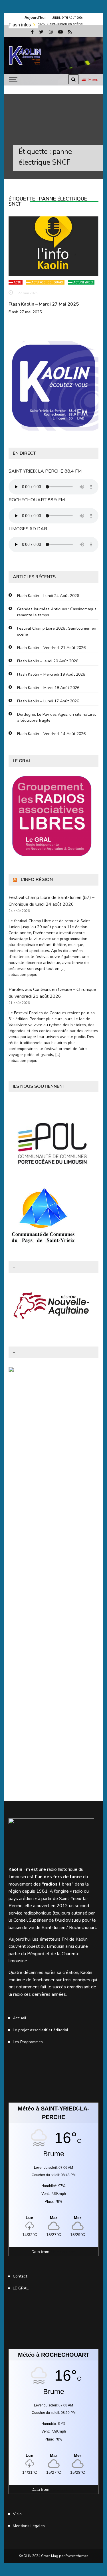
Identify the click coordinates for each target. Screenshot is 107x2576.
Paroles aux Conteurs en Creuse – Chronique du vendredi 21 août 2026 (52, 993)
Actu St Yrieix (83, 282)
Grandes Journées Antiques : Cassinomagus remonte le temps (57, 612)
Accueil (20, 2018)
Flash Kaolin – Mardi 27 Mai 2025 (44, 304)
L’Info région (37, 880)
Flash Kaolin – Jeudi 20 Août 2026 (48, 661)
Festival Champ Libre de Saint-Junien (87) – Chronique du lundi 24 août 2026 (52, 901)
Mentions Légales (29, 2526)
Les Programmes (28, 2042)
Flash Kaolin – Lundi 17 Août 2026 (48, 701)
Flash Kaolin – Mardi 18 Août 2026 (48, 688)
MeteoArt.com (63, 2252)
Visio (17, 2514)
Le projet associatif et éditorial (41, 2030)
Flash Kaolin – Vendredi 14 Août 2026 (51, 734)
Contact (20, 2276)
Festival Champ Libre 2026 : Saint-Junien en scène (57, 631)
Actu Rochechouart (47, 282)
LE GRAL (21, 2288)
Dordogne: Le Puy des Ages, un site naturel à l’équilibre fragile (56, 717)
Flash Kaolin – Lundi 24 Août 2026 (48, 596)
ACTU (17, 282)
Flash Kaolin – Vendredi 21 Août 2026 (51, 648)
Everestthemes (77, 2556)
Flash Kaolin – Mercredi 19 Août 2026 (51, 674)
